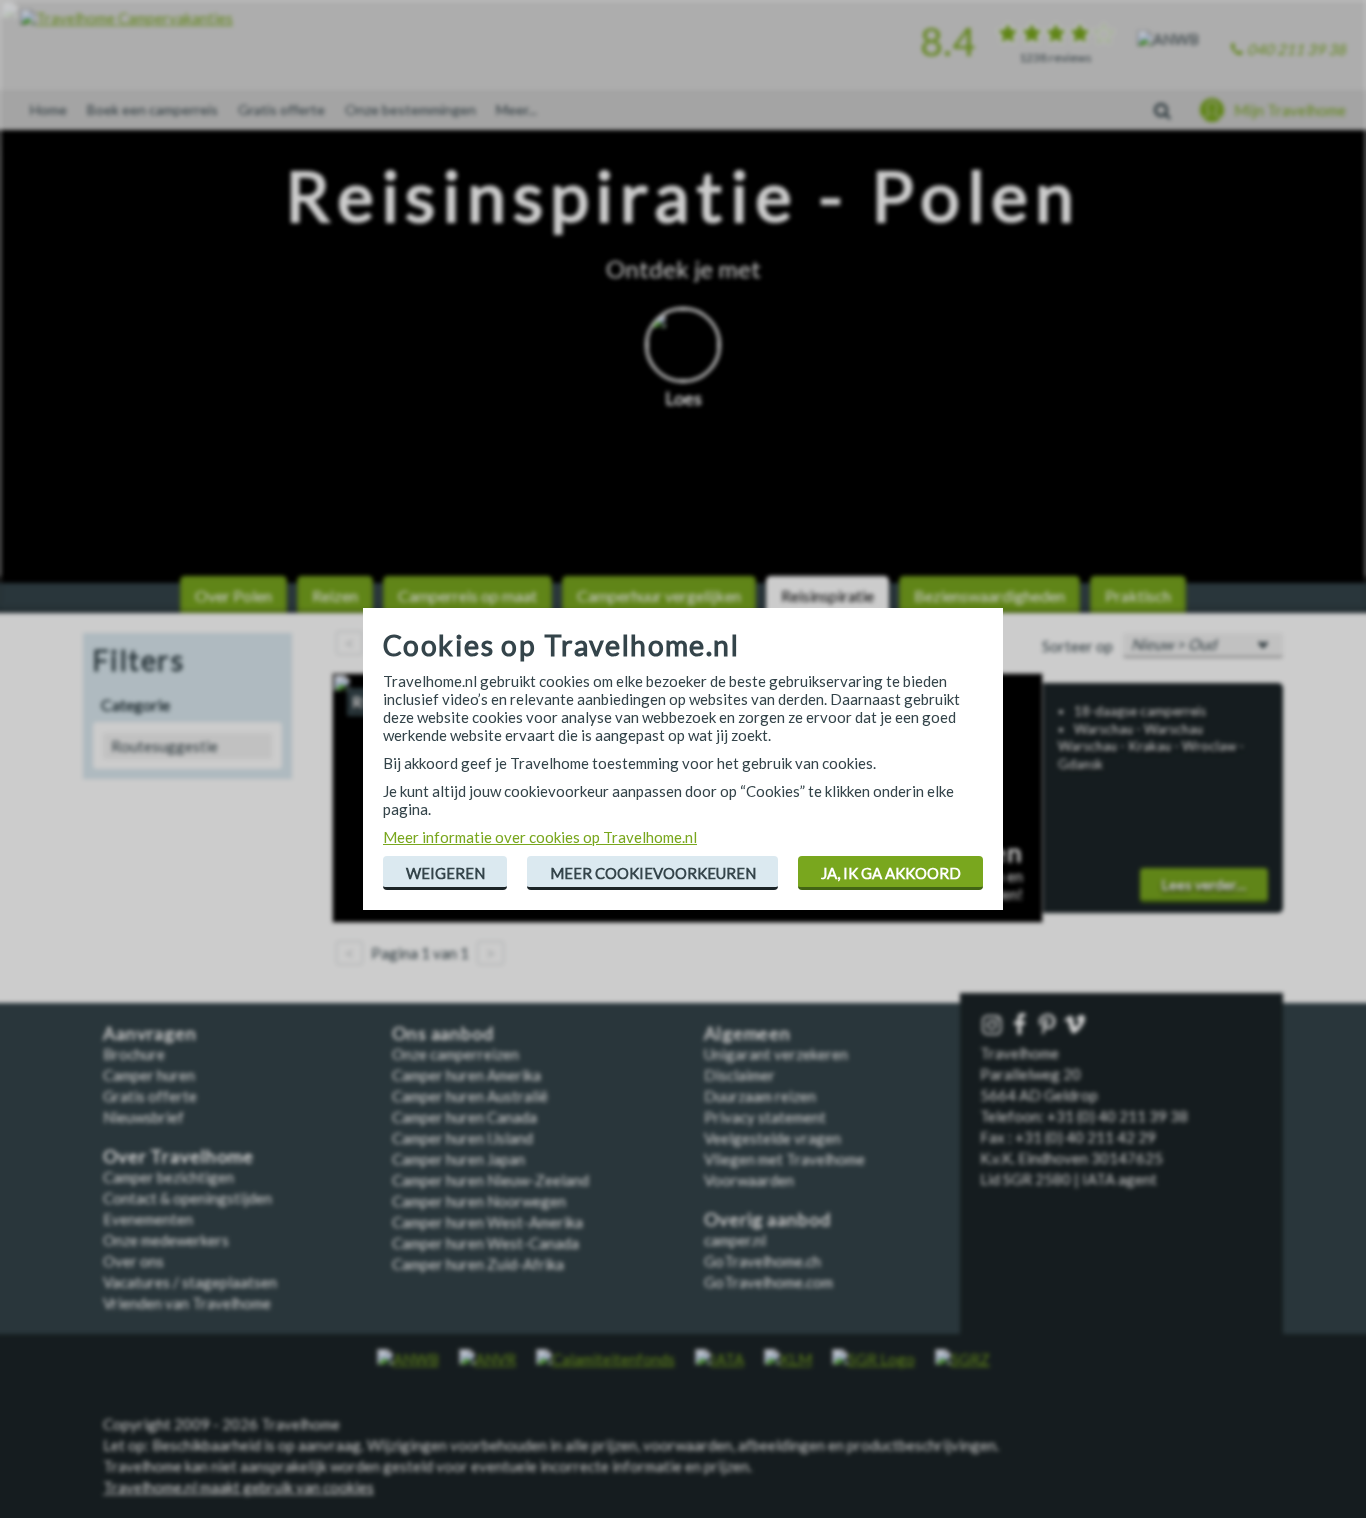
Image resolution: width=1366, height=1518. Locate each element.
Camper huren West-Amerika (487, 1222)
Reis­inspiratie (827, 595)
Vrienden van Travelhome (187, 1303)
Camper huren (149, 1075)
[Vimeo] (1077, 1025)
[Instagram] (994, 1025)
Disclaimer (739, 1075)
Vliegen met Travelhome (784, 1159)
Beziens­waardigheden (989, 595)
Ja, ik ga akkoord (891, 873)
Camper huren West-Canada (485, 1243)
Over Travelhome (178, 1156)
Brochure (134, 1054)
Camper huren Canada (464, 1117)
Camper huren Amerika (466, 1075)
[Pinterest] (1049, 1025)
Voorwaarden (749, 1180)
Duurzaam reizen (760, 1096)
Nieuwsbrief (143, 1117)
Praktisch (1138, 595)
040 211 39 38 (1296, 49)
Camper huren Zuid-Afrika (478, 1264)
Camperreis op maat (467, 595)
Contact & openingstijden (187, 1198)
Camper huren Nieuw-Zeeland (490, 1180)
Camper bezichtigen (168, 1177)
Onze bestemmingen (410, 109)
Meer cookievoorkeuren (653, 873)
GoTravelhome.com (768, 1282)
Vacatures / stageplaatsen (190, 1282)
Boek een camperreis (152, 109)
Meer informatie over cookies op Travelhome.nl (540, 837)
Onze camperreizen (455, 1054)
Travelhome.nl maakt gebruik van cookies (238, 1487)
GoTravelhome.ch (762, 1261)
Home (48, 109)
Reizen (335, 595)
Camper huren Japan (458, 1159)
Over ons (133, 1261)
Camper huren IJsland (462, 1138)
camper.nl (735, 1240)
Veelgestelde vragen (772, 1138)
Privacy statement (765, 1117)
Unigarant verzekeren (776, 1054)
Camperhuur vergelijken (659, 595)
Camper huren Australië (470, 1096)
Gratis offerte (281, 109)
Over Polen (233, 595)
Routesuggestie (164, 746)
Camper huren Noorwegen (479, 1201)
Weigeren (445, 873)
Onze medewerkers (166, 1240)
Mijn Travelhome (1290, 110)
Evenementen (148, 1219)
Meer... (516, 109)
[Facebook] (1022, 1025)
